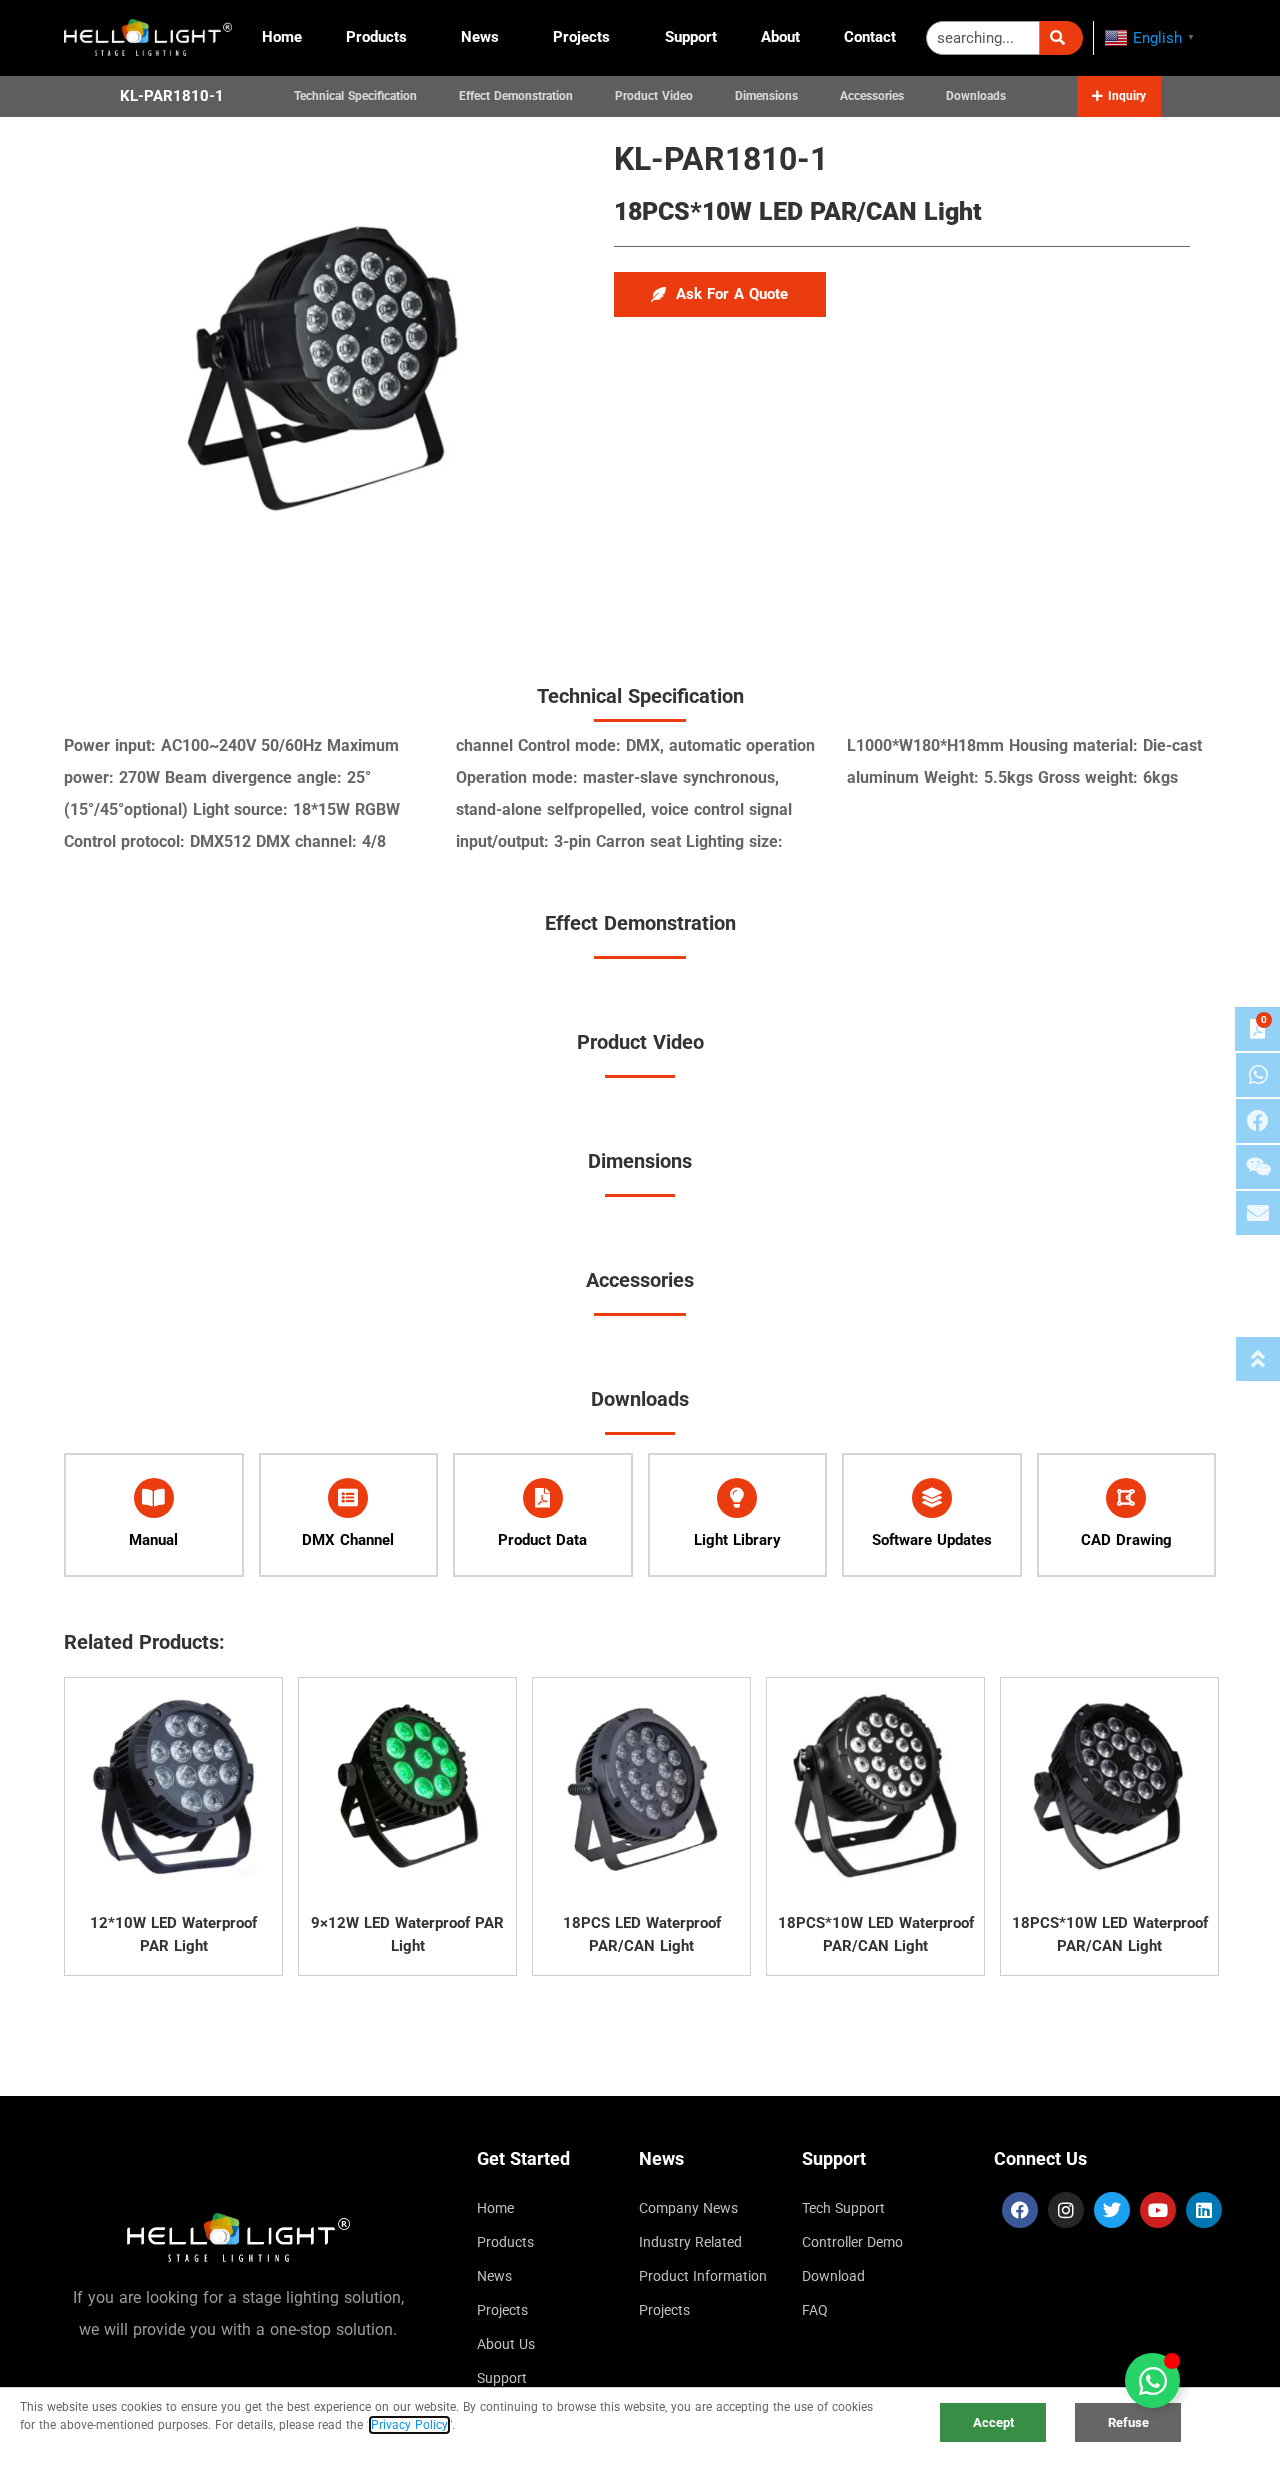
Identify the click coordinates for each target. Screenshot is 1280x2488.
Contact (870, 37)
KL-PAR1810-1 (172, 96)
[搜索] (1061, 38)
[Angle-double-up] (1258, 1359)
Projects (581, 37)
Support (691, 37)
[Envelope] (1258, 1213)
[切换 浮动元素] (1152, 2380)
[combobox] (983, 38)
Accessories (872, 96)
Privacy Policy (409, 2425)
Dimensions (766, 96)
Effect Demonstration (516, 96)
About (780, 37)
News (480, 37)
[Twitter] (1112, 2210)
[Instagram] (1066, 2210)
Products (376, 37)
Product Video (654, 96)
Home (282, 37)
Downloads (976, 96)
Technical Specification (355, 96)
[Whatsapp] (1258, 1075)
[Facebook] (1020, 2210)
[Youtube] (1158, 2210)
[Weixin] (1258, 1167)
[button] (1119, 96)
